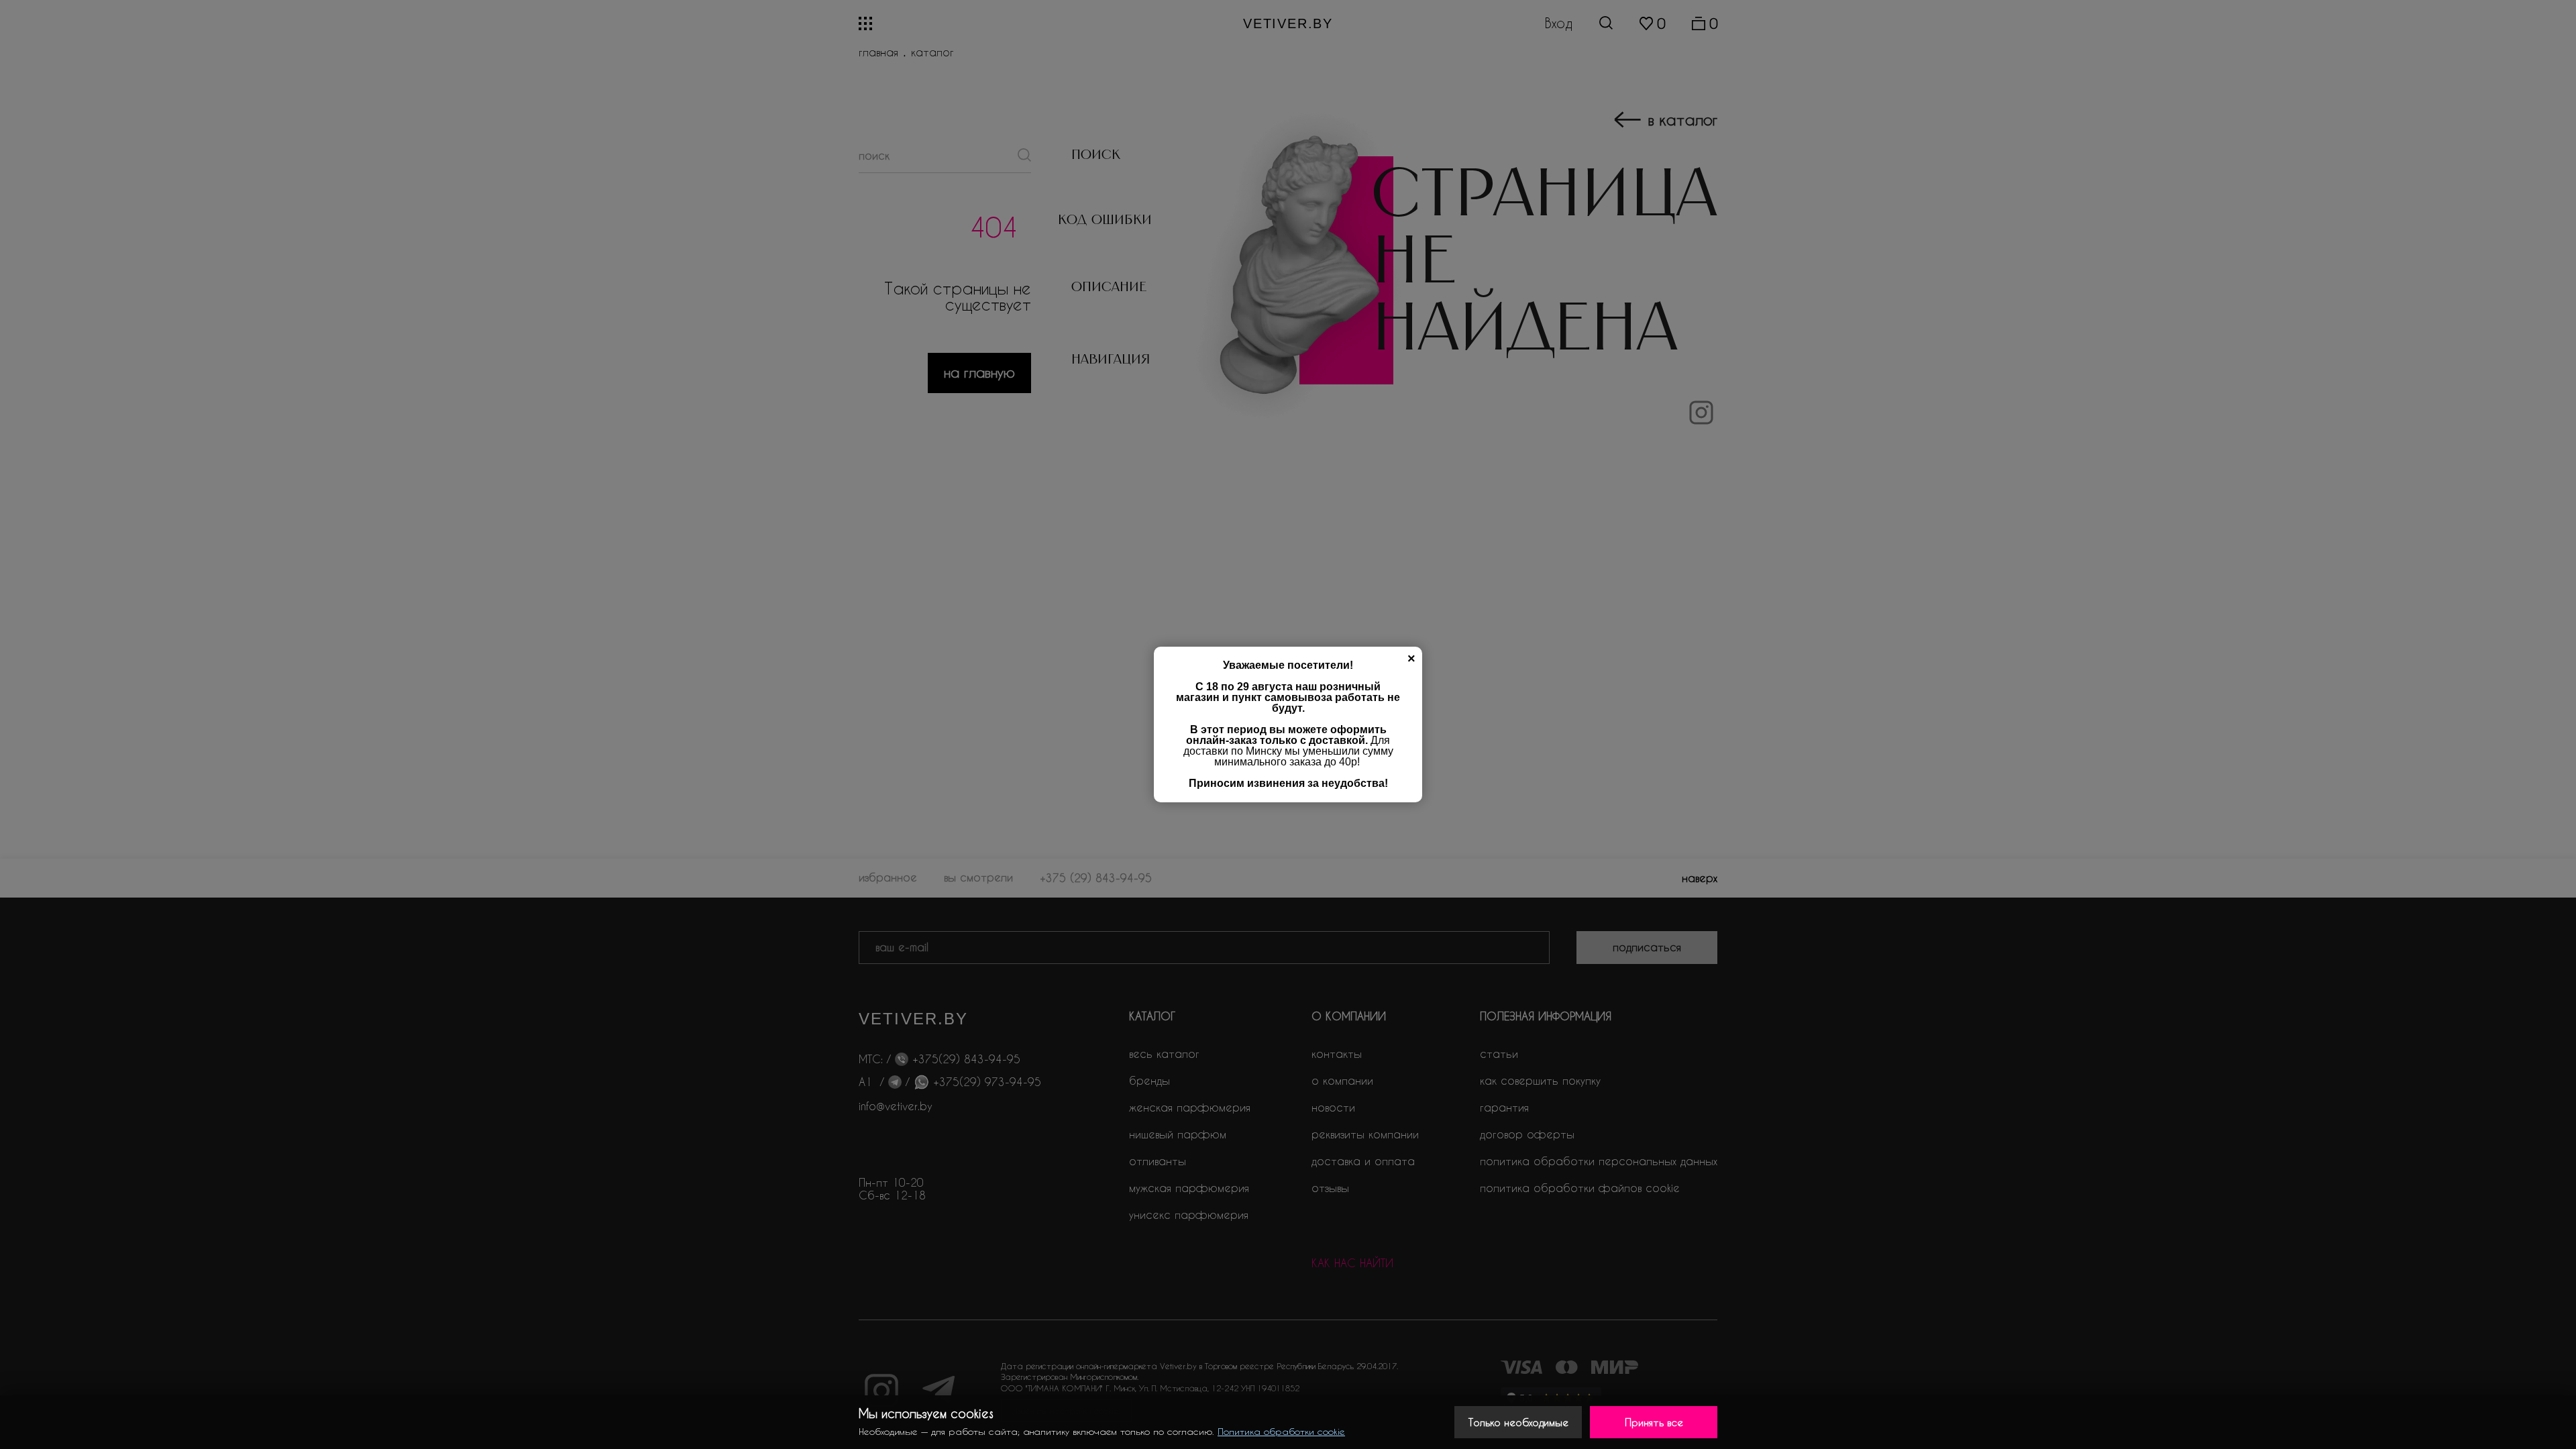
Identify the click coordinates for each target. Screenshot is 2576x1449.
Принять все (1654, 1422)
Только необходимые (1518, 1422)
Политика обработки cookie (1281, 1431)
